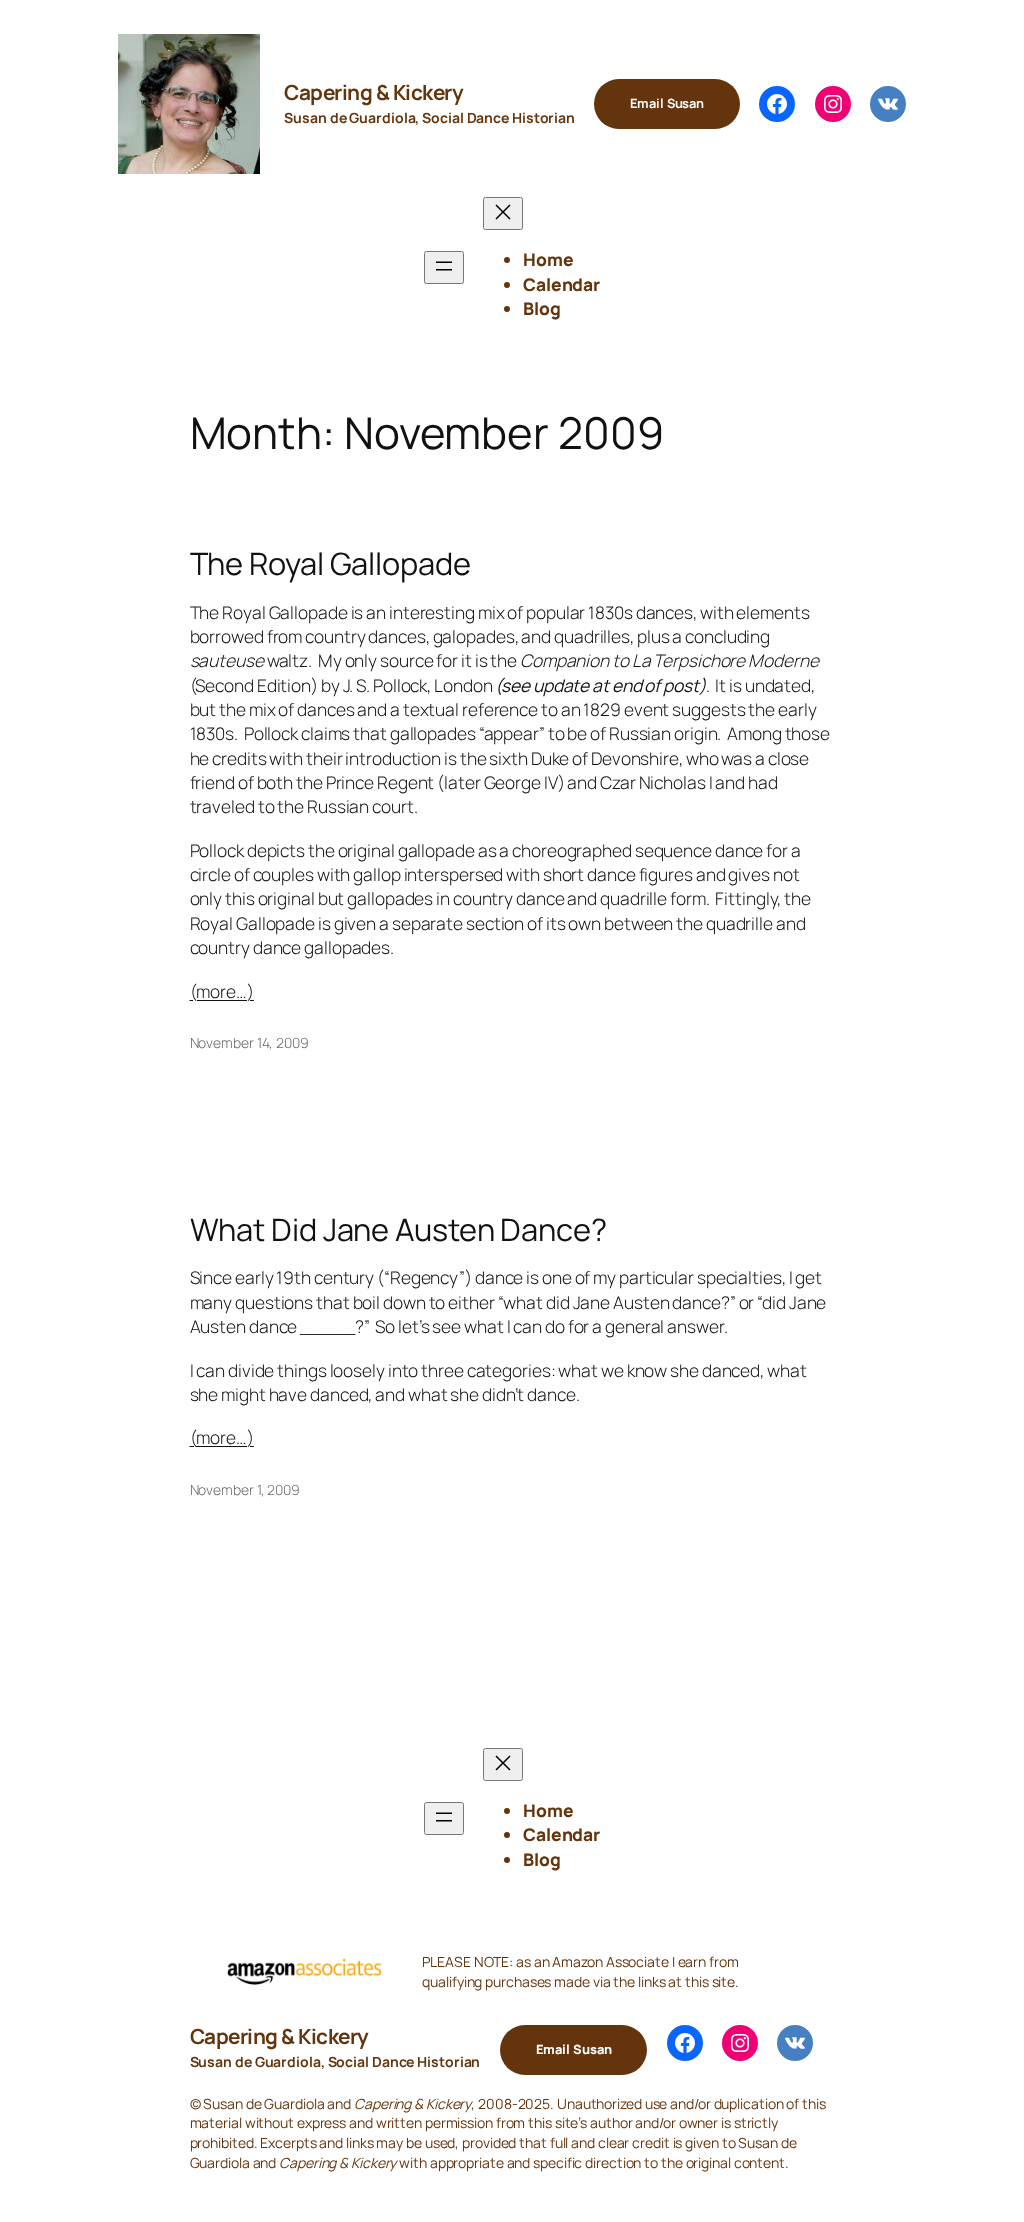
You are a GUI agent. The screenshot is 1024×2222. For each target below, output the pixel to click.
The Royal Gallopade (330, 563)
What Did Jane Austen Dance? (398, 1229)
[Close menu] (503, 213)
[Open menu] (444, 267)
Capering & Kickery (373, 92)
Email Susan (667, 103)
